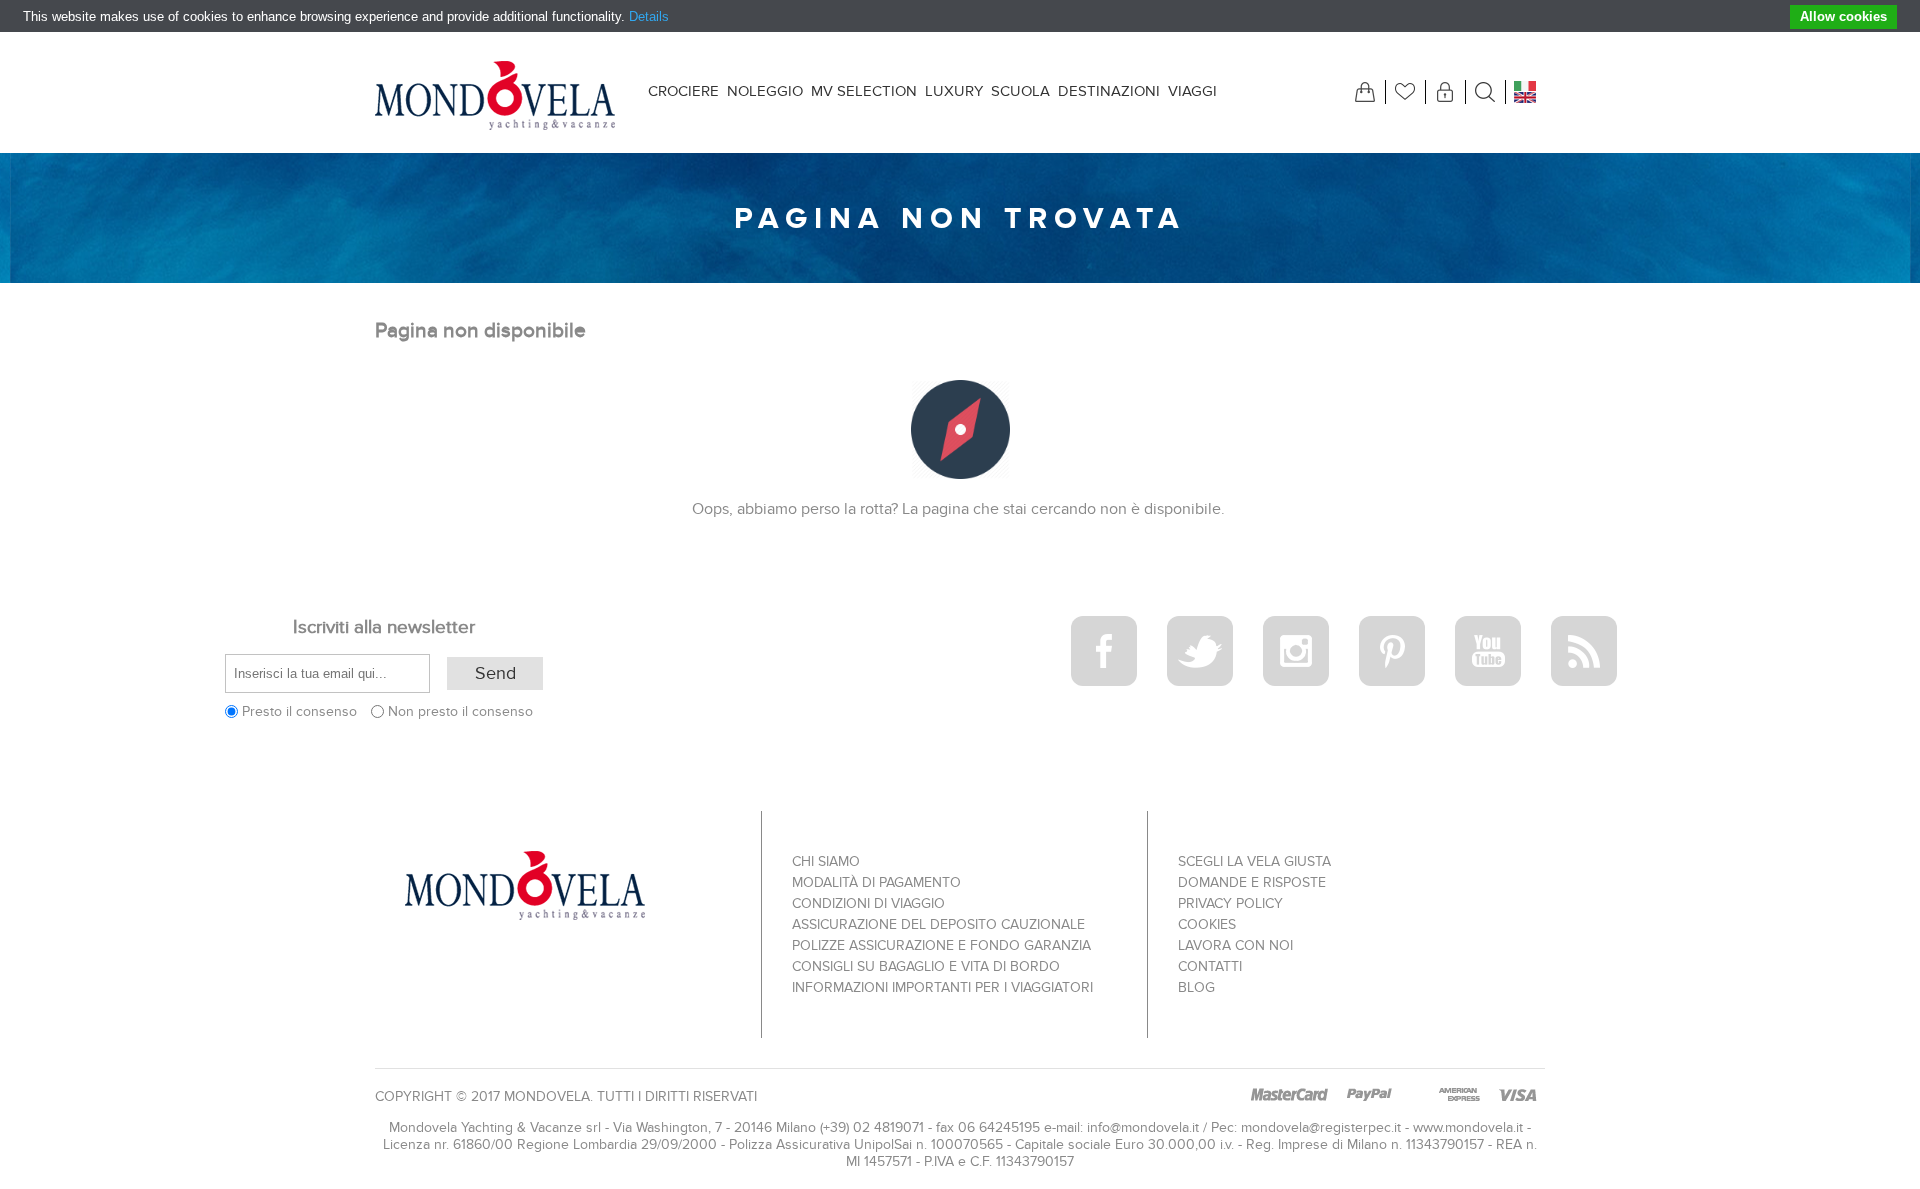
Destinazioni (1109, 91)
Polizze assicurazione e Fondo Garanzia (941, 945)
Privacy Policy (1230, 903)
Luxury (954, 91)
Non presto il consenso (460, 711)
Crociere (683, 91)
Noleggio (765, 91)
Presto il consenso (299, 711)
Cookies (1207, 924)
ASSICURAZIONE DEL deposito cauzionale (938, 924)
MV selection (864, 91)
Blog (1196, 987)
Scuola (1020, 91)
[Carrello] (1365, 92)
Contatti (1210, 966)
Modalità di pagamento (876, 882)
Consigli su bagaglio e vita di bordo (926, 966)
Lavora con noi (1235, 945)
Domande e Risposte (1252, 882)
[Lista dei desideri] (1405, 92)
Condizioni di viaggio (868, 903)
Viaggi (1192, 91)
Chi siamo (826, 861)
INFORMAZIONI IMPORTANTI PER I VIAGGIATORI (942, 987)
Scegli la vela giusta (1254, 861)
